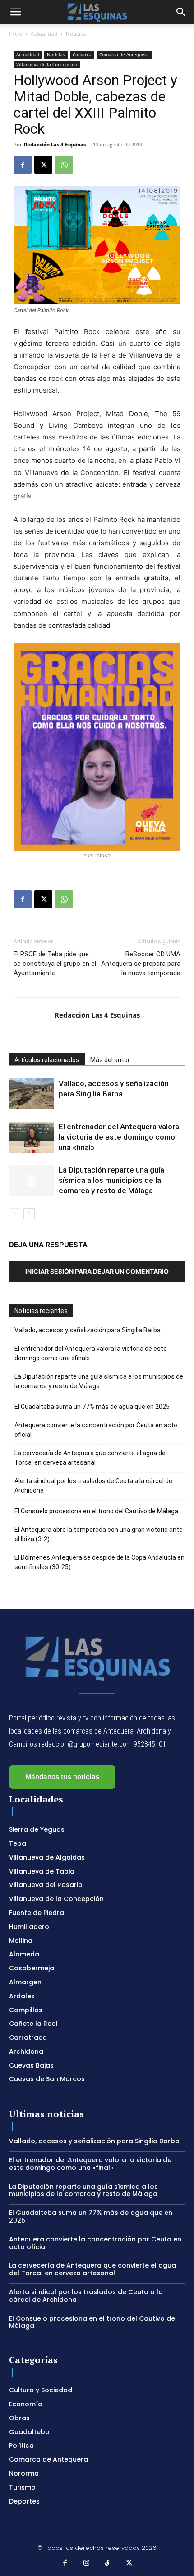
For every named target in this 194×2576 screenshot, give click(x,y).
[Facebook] (23, 165)
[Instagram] (87, 2563)
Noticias (76, 34)
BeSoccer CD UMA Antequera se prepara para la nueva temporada (141, 964)
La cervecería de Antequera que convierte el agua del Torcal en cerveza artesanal (91, 1458)
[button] (15, 12)
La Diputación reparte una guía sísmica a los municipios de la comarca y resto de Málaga (111, 1180)
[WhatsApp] (64, 165)
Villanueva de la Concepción (47, 64)
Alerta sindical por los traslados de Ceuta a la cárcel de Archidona (93, 1486)
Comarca (82, 54)
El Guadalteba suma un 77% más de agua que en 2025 (92, 1407)
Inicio (16, 34)
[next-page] (29, 1214)
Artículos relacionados (47, 1060)
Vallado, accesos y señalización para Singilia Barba (88, 1330)
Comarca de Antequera (124, 54)
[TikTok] (108, 2563)
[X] (43, 165)
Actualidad (44, 34)
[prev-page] (15, 1214)
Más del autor (110, 1060)
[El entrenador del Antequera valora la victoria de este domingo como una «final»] (32, 1137)
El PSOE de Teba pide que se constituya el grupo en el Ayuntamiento (55, 964)
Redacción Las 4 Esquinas (55, 144)
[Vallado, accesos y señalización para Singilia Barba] (32, 1094)
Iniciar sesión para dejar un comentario (97, 1271)
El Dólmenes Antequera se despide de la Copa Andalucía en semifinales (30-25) (99, 1562)
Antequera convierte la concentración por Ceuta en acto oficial (96, 1430)
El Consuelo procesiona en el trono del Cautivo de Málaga (96, 1511)
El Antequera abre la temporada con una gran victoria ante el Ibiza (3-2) (99, 1534)
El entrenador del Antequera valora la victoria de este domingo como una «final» (119, 1137)
